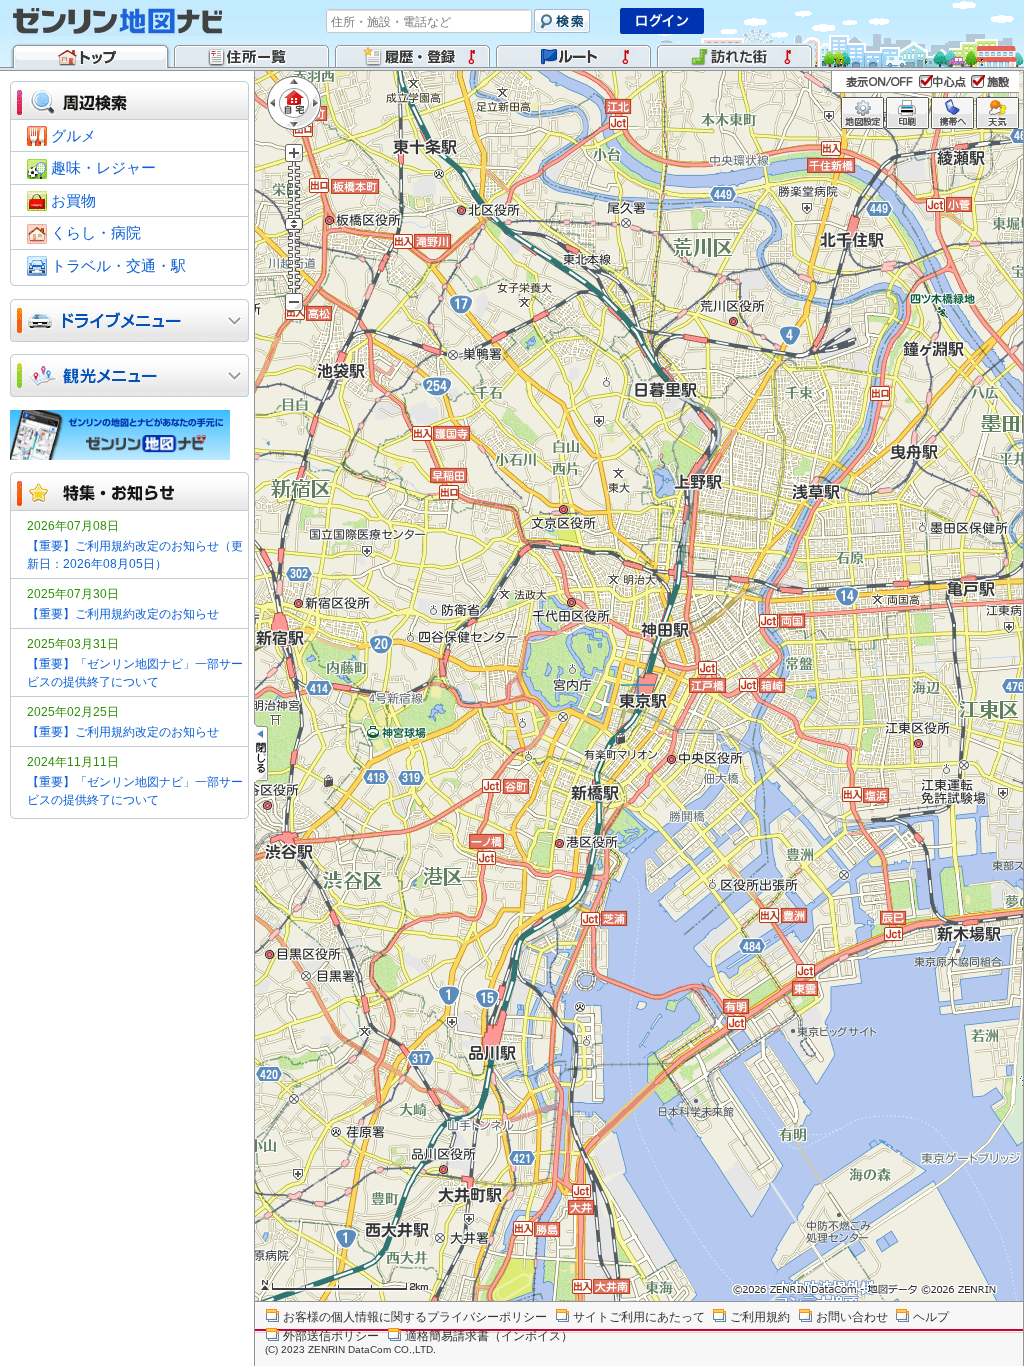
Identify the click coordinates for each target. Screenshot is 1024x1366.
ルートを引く (573, 55)
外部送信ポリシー (331, 1336)
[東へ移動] (313, 103)
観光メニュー (111, 375)
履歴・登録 (412, 55)
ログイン (662, 21)
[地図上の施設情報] (992, 81)
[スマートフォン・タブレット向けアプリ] (129, 435)
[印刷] (907, 113)
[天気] (997, 113)
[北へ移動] (294, 84)
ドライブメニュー (111, 320)
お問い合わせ (852, 1317)
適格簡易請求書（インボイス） (489, 1336)
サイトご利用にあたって (639, 1317)
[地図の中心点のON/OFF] (945, 81)
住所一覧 (251, 55)
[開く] (234, 321)
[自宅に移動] (294, 103)
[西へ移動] (275, 103)
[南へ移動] (294, 122)
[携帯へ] (952, 113)
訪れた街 (734, 55)
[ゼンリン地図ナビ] (118, 21)
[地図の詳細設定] (862, 113)
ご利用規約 (760, 1317)
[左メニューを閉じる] (261, 753)
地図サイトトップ (90, 55)
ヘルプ (931, 1317)
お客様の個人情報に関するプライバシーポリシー (415, 1317)
